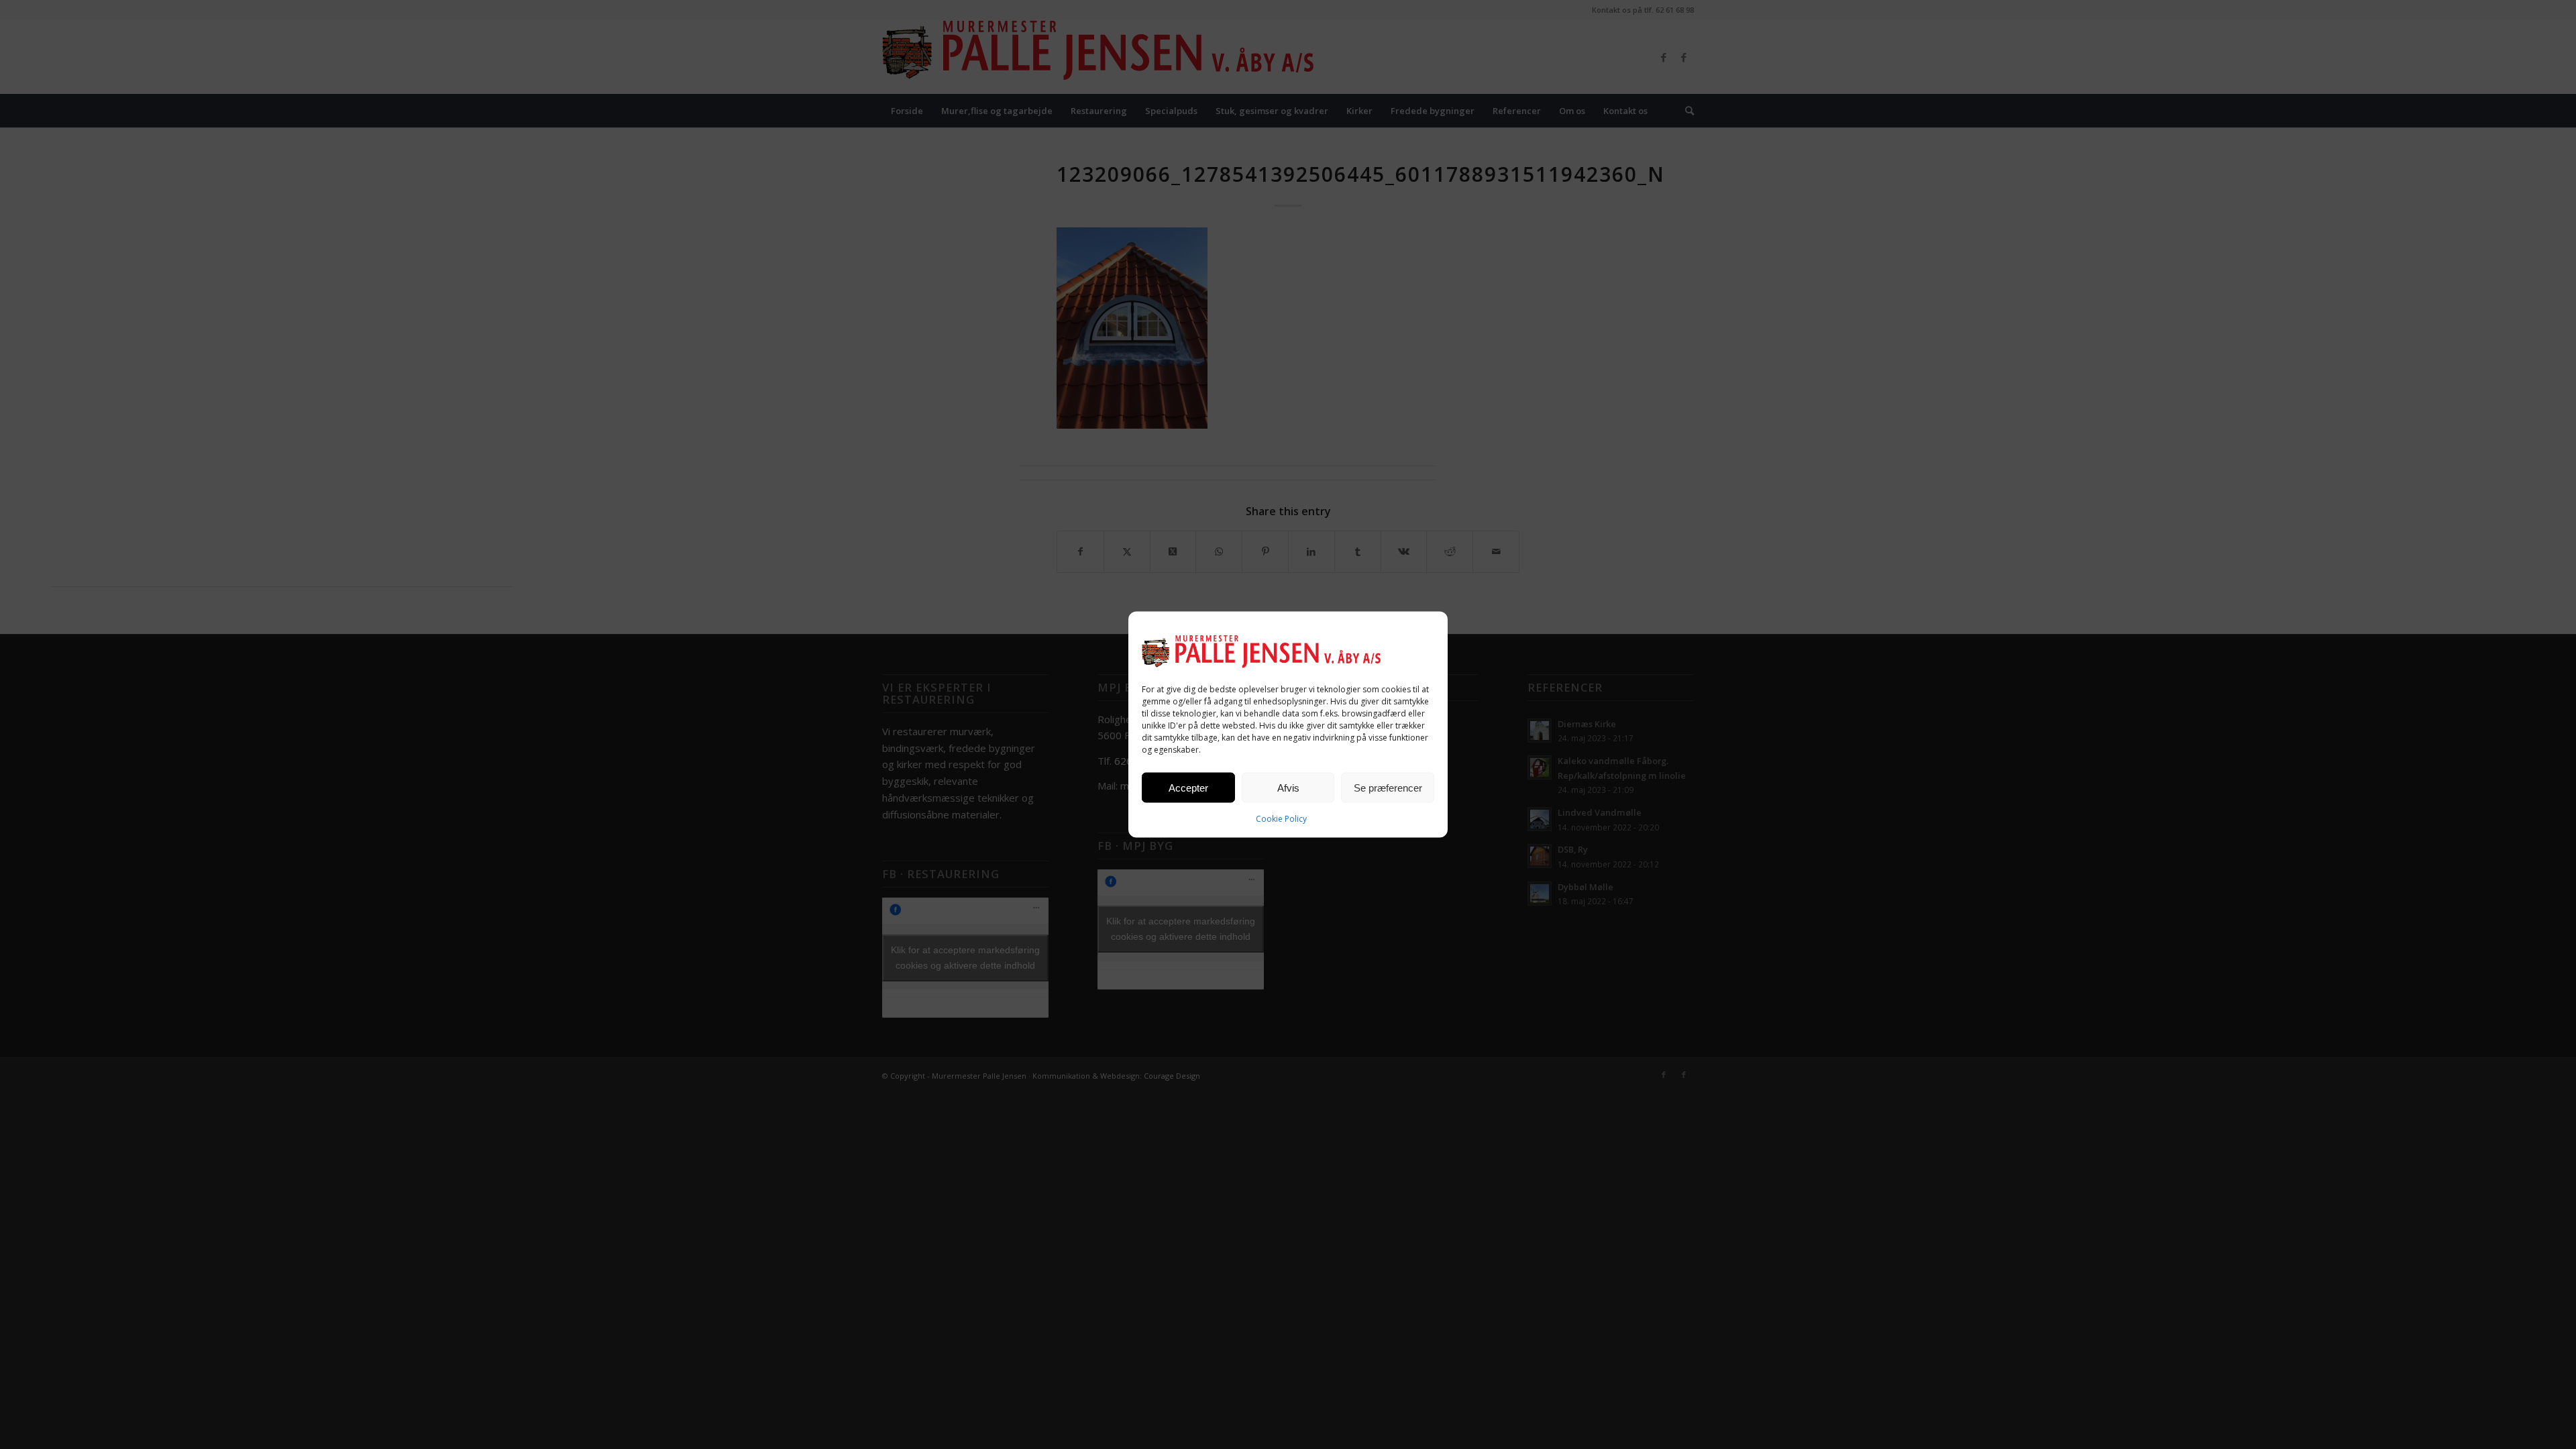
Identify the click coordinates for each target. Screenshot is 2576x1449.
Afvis (1288, 787)
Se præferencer (1388, 787)
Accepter (1188, 787)
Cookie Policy (1281, 819)
